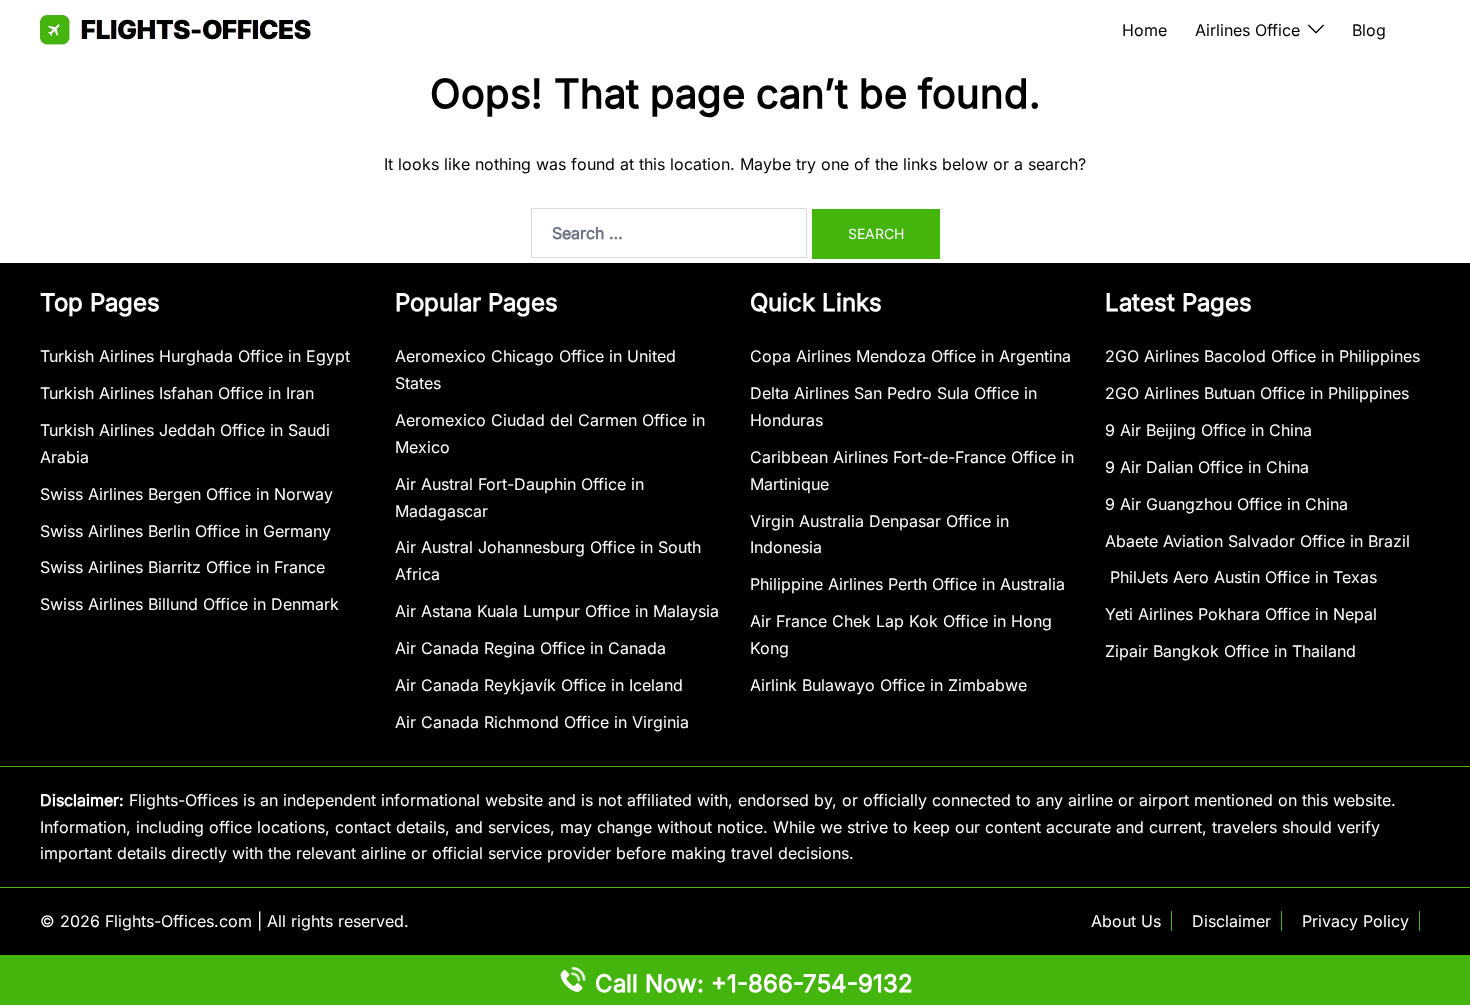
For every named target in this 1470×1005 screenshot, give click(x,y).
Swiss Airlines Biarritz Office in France (182, 567)
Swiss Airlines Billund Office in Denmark (189, 604)
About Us (1126, 921)
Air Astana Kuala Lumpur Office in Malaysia (557, 611)
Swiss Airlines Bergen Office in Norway (186, 494)
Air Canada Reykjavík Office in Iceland (539, 685)
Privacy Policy (1355, 921)
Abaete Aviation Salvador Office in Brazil (1257, 541)
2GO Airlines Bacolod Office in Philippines (1262, 356)
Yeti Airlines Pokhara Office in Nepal (1241, 614)
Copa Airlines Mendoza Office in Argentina (910, 356)
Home (1144, 30)
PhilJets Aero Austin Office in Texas (1241, 577)
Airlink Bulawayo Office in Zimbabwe (888, 685)
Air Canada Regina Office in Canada (530, 648)
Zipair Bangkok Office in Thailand (1230, 651)
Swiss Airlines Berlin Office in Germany (185, 531)
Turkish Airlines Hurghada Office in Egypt (195, 356)
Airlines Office (1247, 30)
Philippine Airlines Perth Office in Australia (907, 584)
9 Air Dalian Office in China (1207, 467)
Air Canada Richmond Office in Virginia (542, 722)
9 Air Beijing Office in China (1208, 430)
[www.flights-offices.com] (175, 28)
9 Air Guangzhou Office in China (1226, 504)
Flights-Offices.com (178, 921)
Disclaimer (1231, 921)
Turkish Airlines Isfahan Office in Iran (177, 393)
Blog (1369, 30)
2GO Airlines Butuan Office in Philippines (1257, 393)
